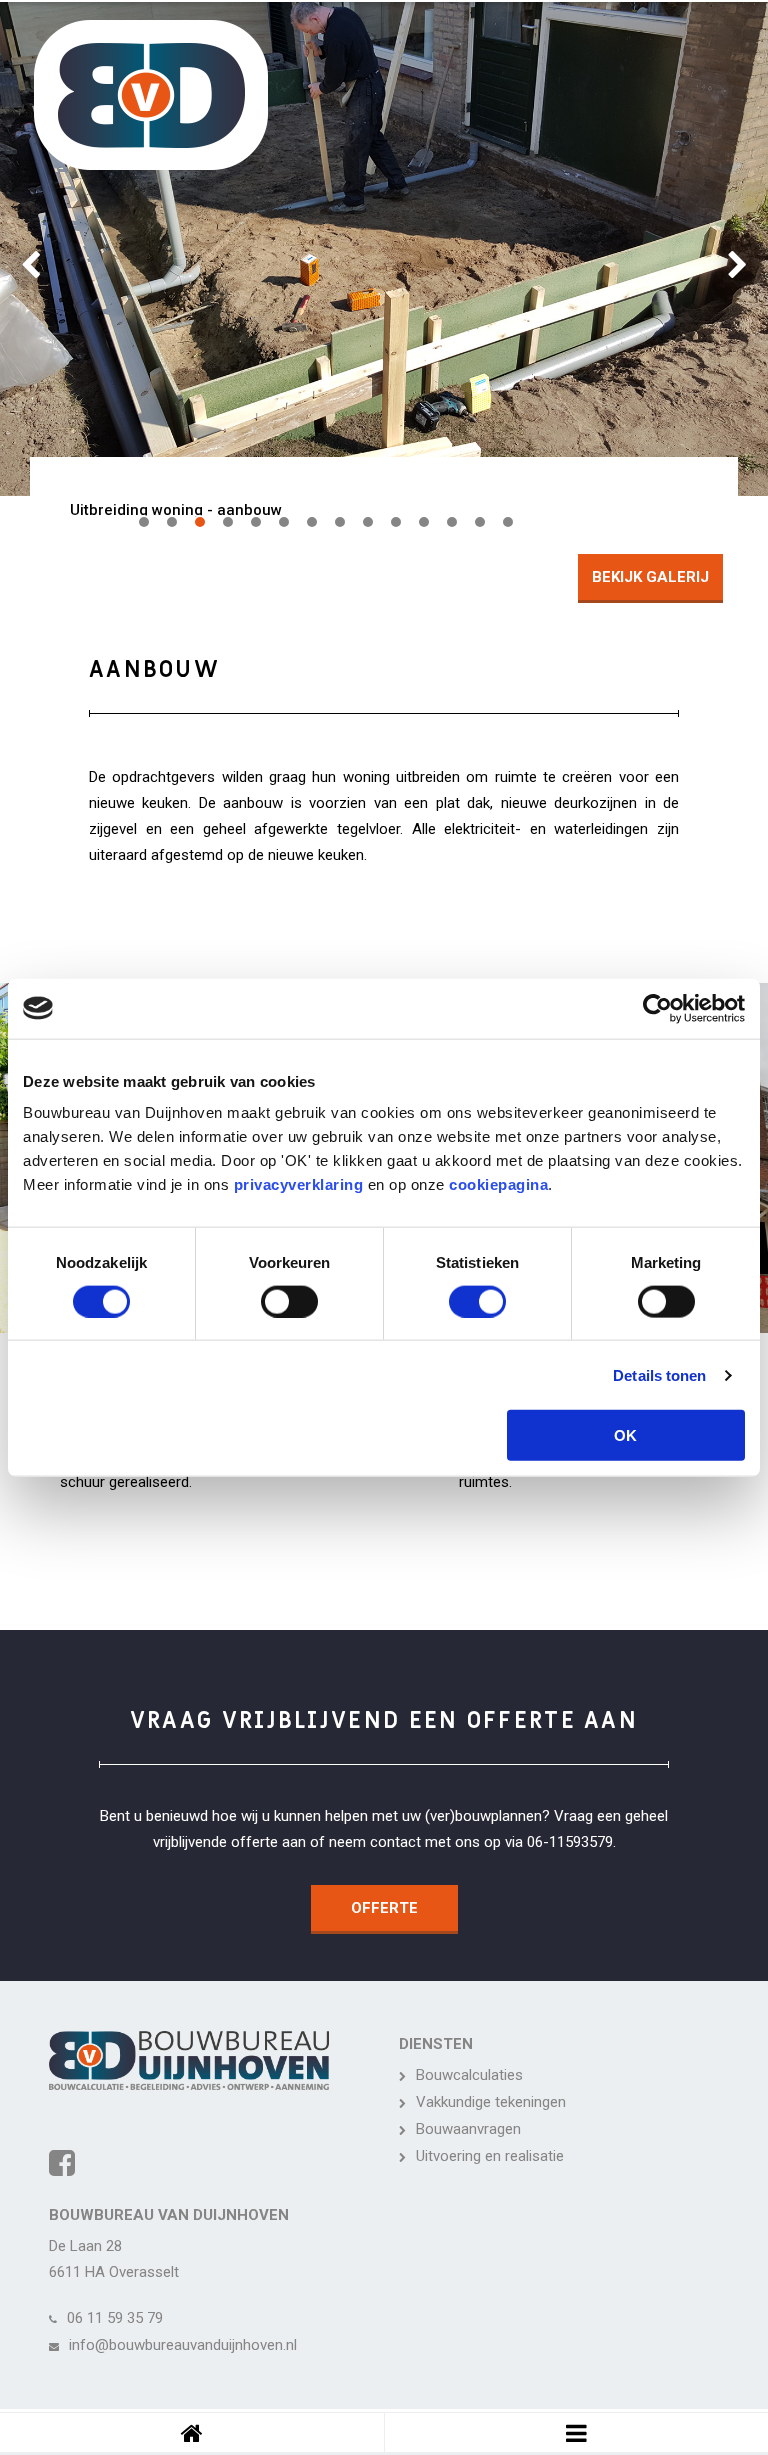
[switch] (289, 1301)
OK (625, 1435)
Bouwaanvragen (468, 2129)
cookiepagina (498, 1184)
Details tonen (659, 1374)
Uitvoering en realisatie (490, 2156)
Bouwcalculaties (469, 2075)
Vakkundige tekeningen (491, 2102)
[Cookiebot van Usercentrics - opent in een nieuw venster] (657, 1008)
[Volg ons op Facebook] (62, 2163)
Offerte (384, 1908)
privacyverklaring (299, 1184)
